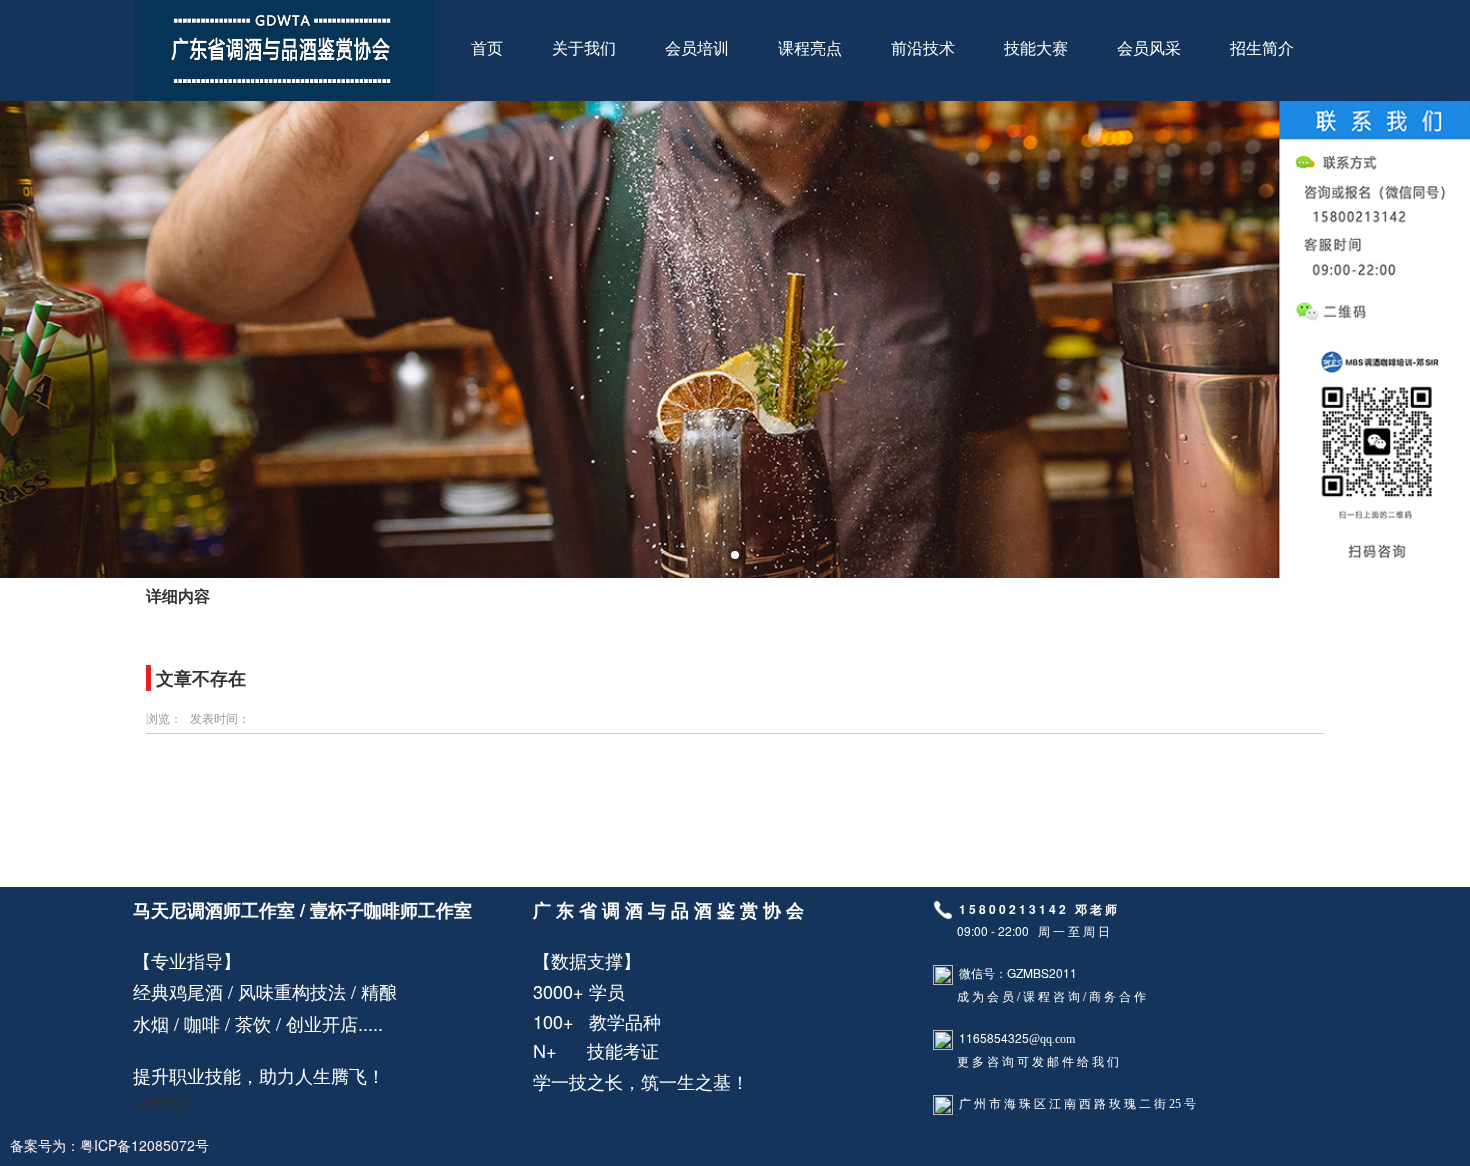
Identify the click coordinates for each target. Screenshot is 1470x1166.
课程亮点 (810, 48)
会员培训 (697, 48)
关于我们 (584, 48)
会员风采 (1149, 48)
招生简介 (1262, 48)
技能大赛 (1036, 48)
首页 (487, 48)
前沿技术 (923, 48)
